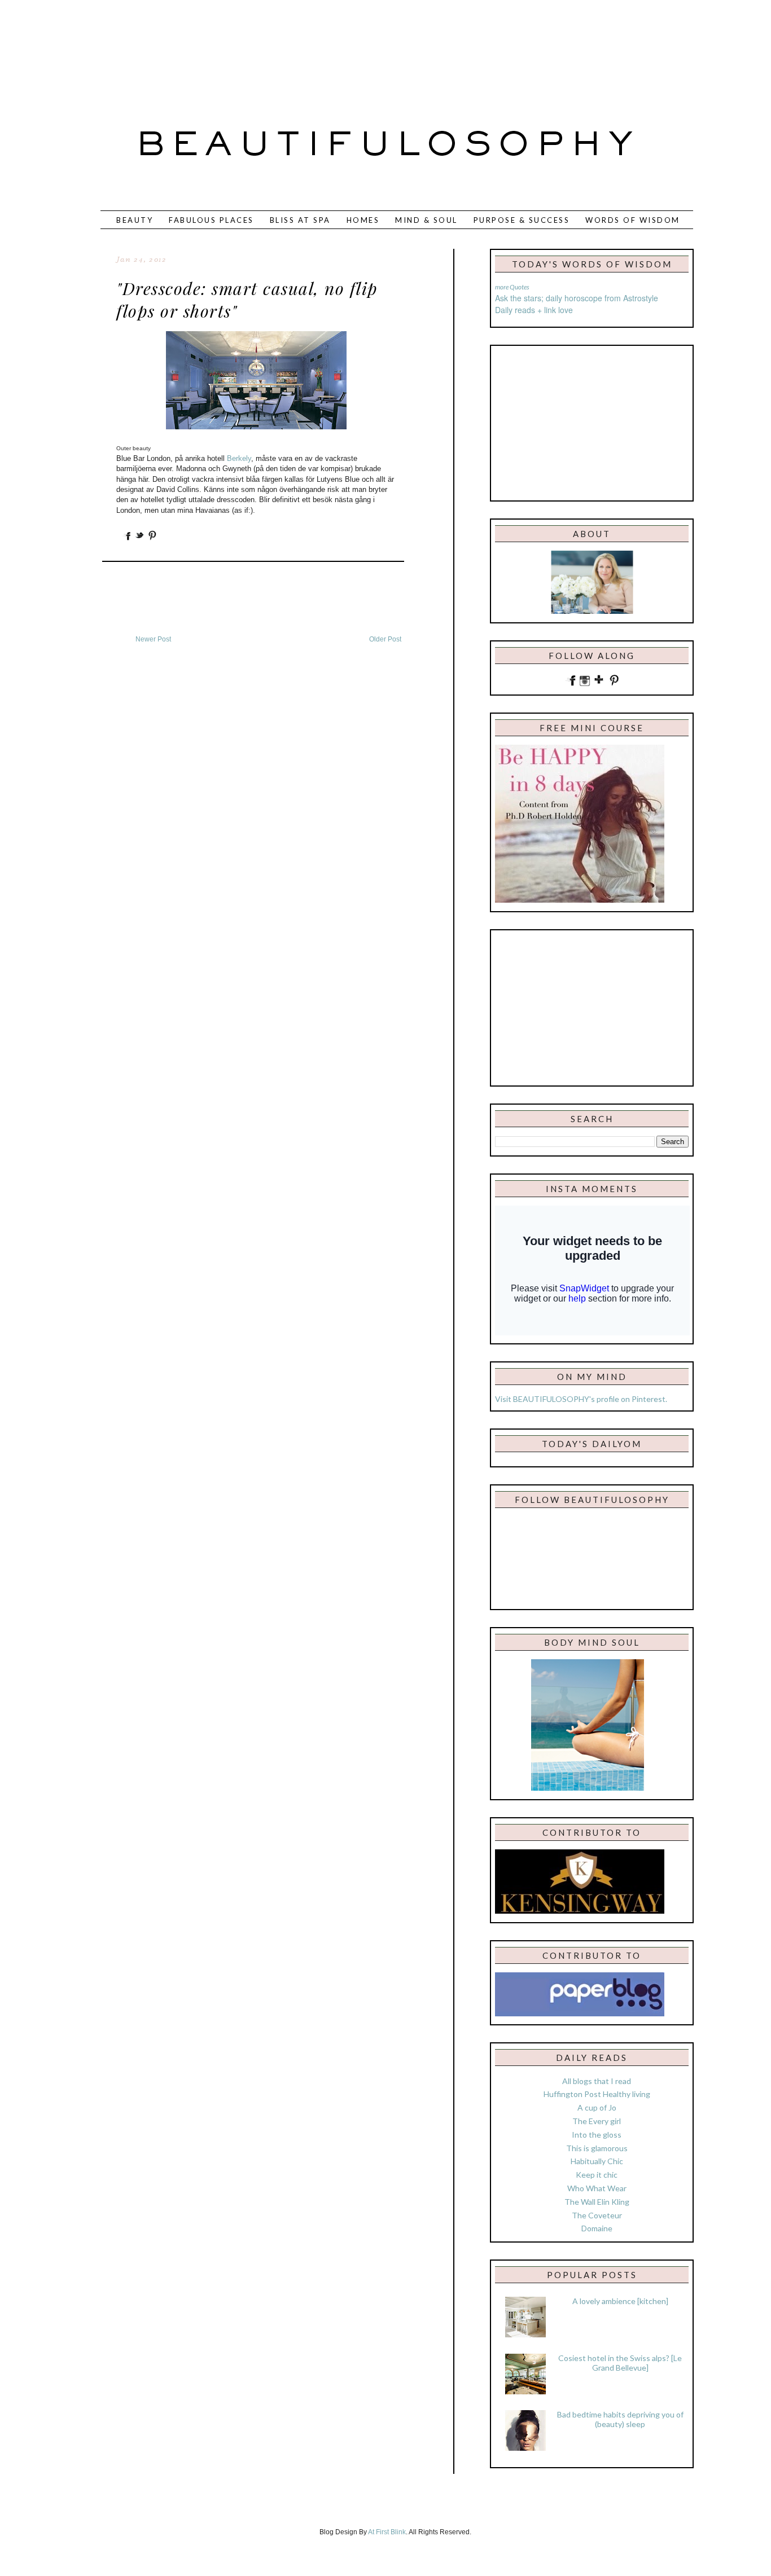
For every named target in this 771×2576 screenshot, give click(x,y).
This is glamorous (597, 2148)
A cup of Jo (597, 2107)
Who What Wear (597, 2188)
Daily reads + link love (534, 310)
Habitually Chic (597, 2161)
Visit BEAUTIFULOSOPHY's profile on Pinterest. (581, 1399)
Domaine (597, 2228)
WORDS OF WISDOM (633, 220)
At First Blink (387, 2532)
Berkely (239, 458)
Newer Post (153, 639)
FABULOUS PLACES (211, 220)
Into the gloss (597, 2135)
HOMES (363, 220)
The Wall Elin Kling (597, 2202)
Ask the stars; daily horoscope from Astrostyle (577, 298)
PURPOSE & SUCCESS (522, 220)
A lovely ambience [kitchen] (620, 2301)
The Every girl (597, 2121)
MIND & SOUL (426, 220)
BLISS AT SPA (300, 220)
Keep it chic (597, 2175)
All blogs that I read (597, 2081)
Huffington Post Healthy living (597, 2094)
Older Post (385, 639)
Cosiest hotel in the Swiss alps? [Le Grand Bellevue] (620, 2363)
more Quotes (512, 287)
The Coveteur (597, 2215)
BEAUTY (135, 220)
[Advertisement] (348, 48)
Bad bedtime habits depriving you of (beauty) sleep (620, 2419)
